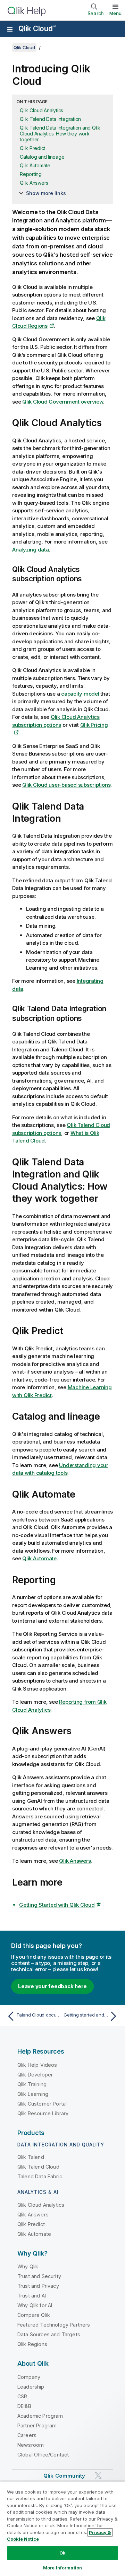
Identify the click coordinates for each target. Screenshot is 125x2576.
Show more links (46, 193)
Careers (27, 2435)
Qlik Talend (31, 2157)
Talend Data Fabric (40, 2176)
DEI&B (24, 2406)
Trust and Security (39, 2276)
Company (29, 2377)
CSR (22, 2396)
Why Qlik (28, 2266)
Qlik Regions (32, 2344)
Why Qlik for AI (35, 2305)
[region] (62, 2529)
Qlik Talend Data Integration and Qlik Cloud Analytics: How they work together (60, 134)
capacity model (80, 694)
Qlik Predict (32, 148)
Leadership (31, 2387)
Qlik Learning (33, 2094)
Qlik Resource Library (43, 2113)
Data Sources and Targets (49, 2334)
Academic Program (40, 2416)
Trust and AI (32, 2296)
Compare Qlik (34, 2315)
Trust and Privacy (38, 2286)
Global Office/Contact (43, 2455)
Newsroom (31, 2445)
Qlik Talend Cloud (38, 2167)
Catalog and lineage (42, 157)
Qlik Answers (34, 183)
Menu (115, 13)
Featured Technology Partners (54, 2325)
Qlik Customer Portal (42, 2104)
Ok (62, 2553)
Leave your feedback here (52, 1986)
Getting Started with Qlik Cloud (57, 1905)
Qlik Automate (35, 165)
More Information (62, 2568)
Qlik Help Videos (37, 2065)
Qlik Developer (35, 2075)
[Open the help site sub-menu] (10, 29)
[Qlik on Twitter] (98, 2475)
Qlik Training (32, 2084)
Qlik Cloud (37, 29)
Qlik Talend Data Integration (50, 119)
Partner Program (37, 2425)
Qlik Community (64, 2476)
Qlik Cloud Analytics (41, 110)
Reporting (31, 174)
